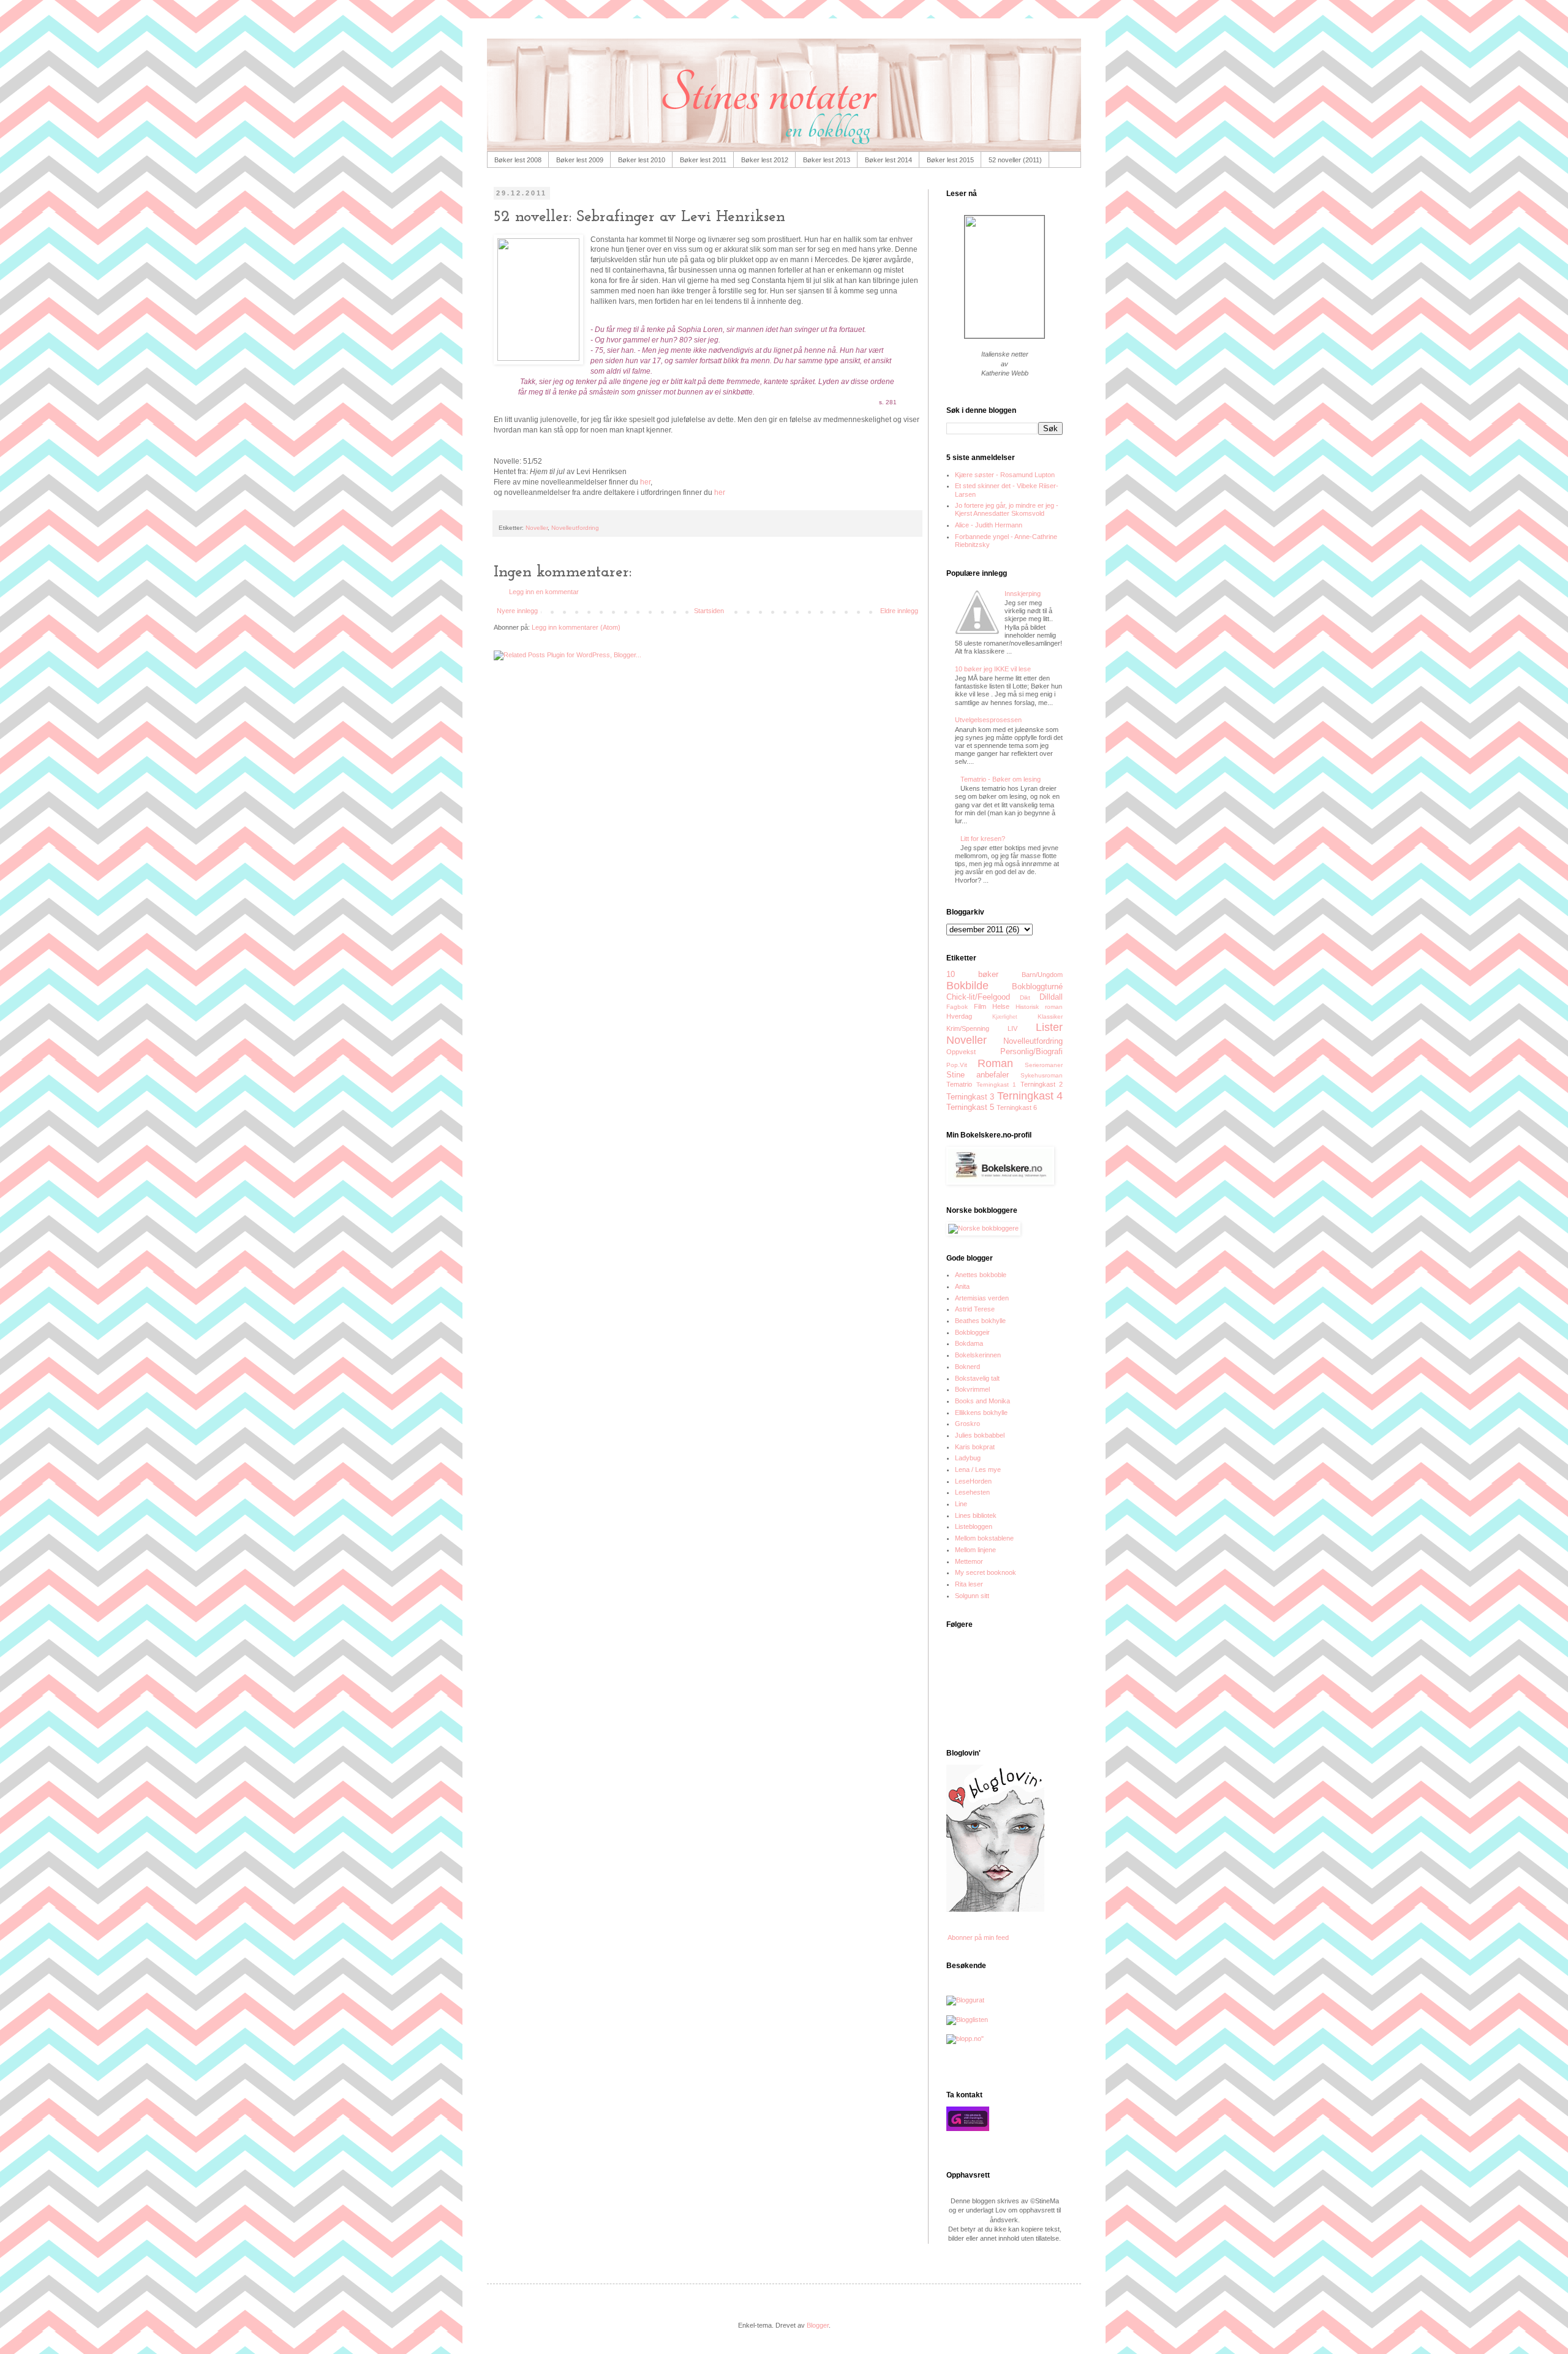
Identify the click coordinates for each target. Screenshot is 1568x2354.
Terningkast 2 (1042, 1084)
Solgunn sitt (972, 1596)
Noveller (537, 528)
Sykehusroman (1042, 1075)
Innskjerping (1023, 594)
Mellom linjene (975, 1550)
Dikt (1025, 998)
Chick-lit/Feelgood (978, 997)
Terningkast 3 (970, 1097)
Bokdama (969, 1343)
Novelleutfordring (575, 528)
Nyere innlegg (517, 611)
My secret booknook (986, 1572)
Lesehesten (972, 1492)
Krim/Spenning (968, 1028)
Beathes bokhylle (980, 1321)
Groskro (967, 1424)
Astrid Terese (975, 1309)
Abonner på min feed (978, 1937)
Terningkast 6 (1017, 1107)
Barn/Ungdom (1042, 975)
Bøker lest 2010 (642, 160)
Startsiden (709, 611)
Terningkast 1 (997, 1085)
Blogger (818, 2325)
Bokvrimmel (972, 1389)
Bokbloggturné (1037, 986)
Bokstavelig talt (977, 1378)
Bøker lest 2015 (950, 160)
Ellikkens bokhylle (981, 1413)
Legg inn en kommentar (544, 592)
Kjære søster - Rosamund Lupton (1005, 475)
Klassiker (1050, 1017)
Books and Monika (982, 1401)
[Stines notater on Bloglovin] (995, 1909)
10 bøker (972, 974)
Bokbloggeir (972, 1332)
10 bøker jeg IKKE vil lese (993, 669)
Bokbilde (967, 986)
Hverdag (959, 1016)
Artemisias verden (982, 1298)
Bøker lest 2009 (580, 160)
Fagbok (957, 1007)
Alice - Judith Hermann (989, 525)
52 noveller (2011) (1015, 160)
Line (961, 1504)
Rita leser (969, 1584)
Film (980, 1006)
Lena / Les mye (978, 1469)
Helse (1001, 1006)
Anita (962, 1286)
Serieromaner (1044, 1065)
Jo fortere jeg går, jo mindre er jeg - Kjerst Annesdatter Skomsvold (1007, 509)
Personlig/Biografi (1031, 1051)
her (645, 482)
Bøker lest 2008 (518, 160)
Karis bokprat (975, 1447)
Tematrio (959, 1084)
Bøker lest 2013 (827, 160)
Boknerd (967, 1367)
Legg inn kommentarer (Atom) (576, 627)
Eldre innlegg (899, 611)
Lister (1049, 1027)
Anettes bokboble (981, 1275)
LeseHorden (973, 1481)
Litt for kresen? (983, 839)
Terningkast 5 (970, 1107)
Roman (995, 1063)
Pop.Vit (957, 1065)
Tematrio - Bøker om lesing (1001, 779)
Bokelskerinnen (978, 1355)
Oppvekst (961, 1052)
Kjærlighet (1005, 1017)
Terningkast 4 (1030, 1096)
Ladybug (968, 1458)
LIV (1012, 1028)
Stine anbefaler (978, 1075)
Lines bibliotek (976, 1515)
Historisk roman (1039, 1007)
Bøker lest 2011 (703, 160)
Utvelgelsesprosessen (988, 720)
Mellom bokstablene (984, 1538)
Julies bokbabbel (980, 1435)
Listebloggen (974, 1526)
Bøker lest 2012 (765, 160)
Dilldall (1051, 997)
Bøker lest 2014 (888, 160)
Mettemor (969, 1561)
